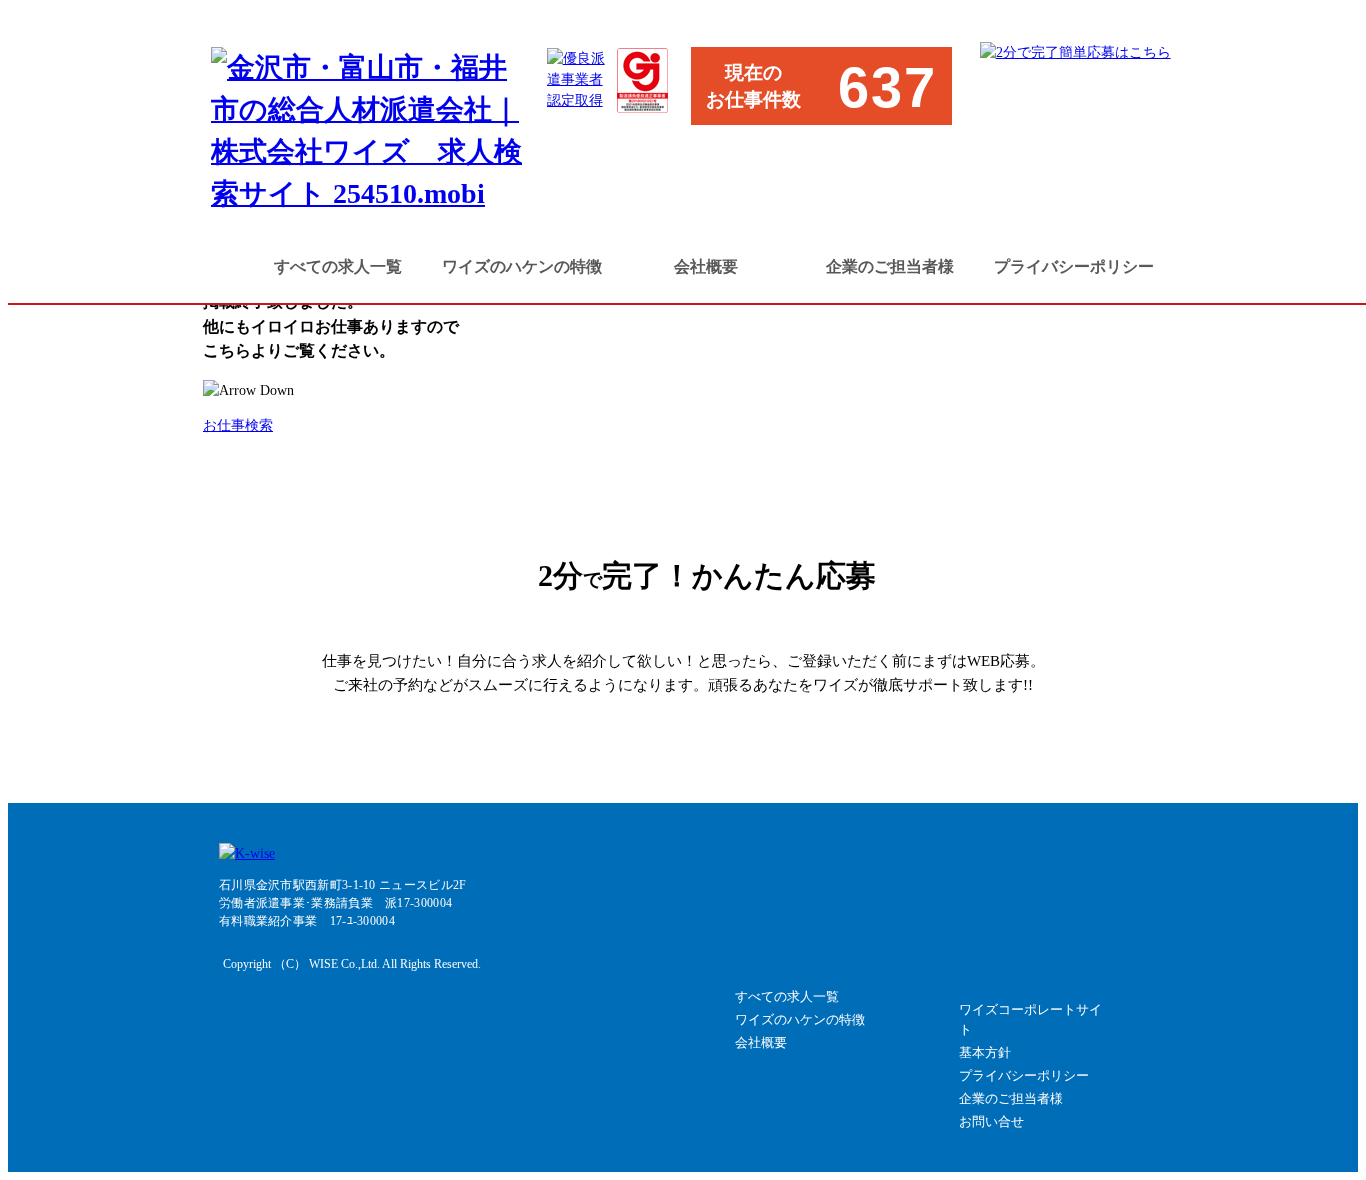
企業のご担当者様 (890, 266)
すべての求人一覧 (338, 266)
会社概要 (706, 266)
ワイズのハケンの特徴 (522, 266)
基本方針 (985, 1052)
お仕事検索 (238, 425)
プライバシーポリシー (1074, 266)
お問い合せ (991, 1121)
